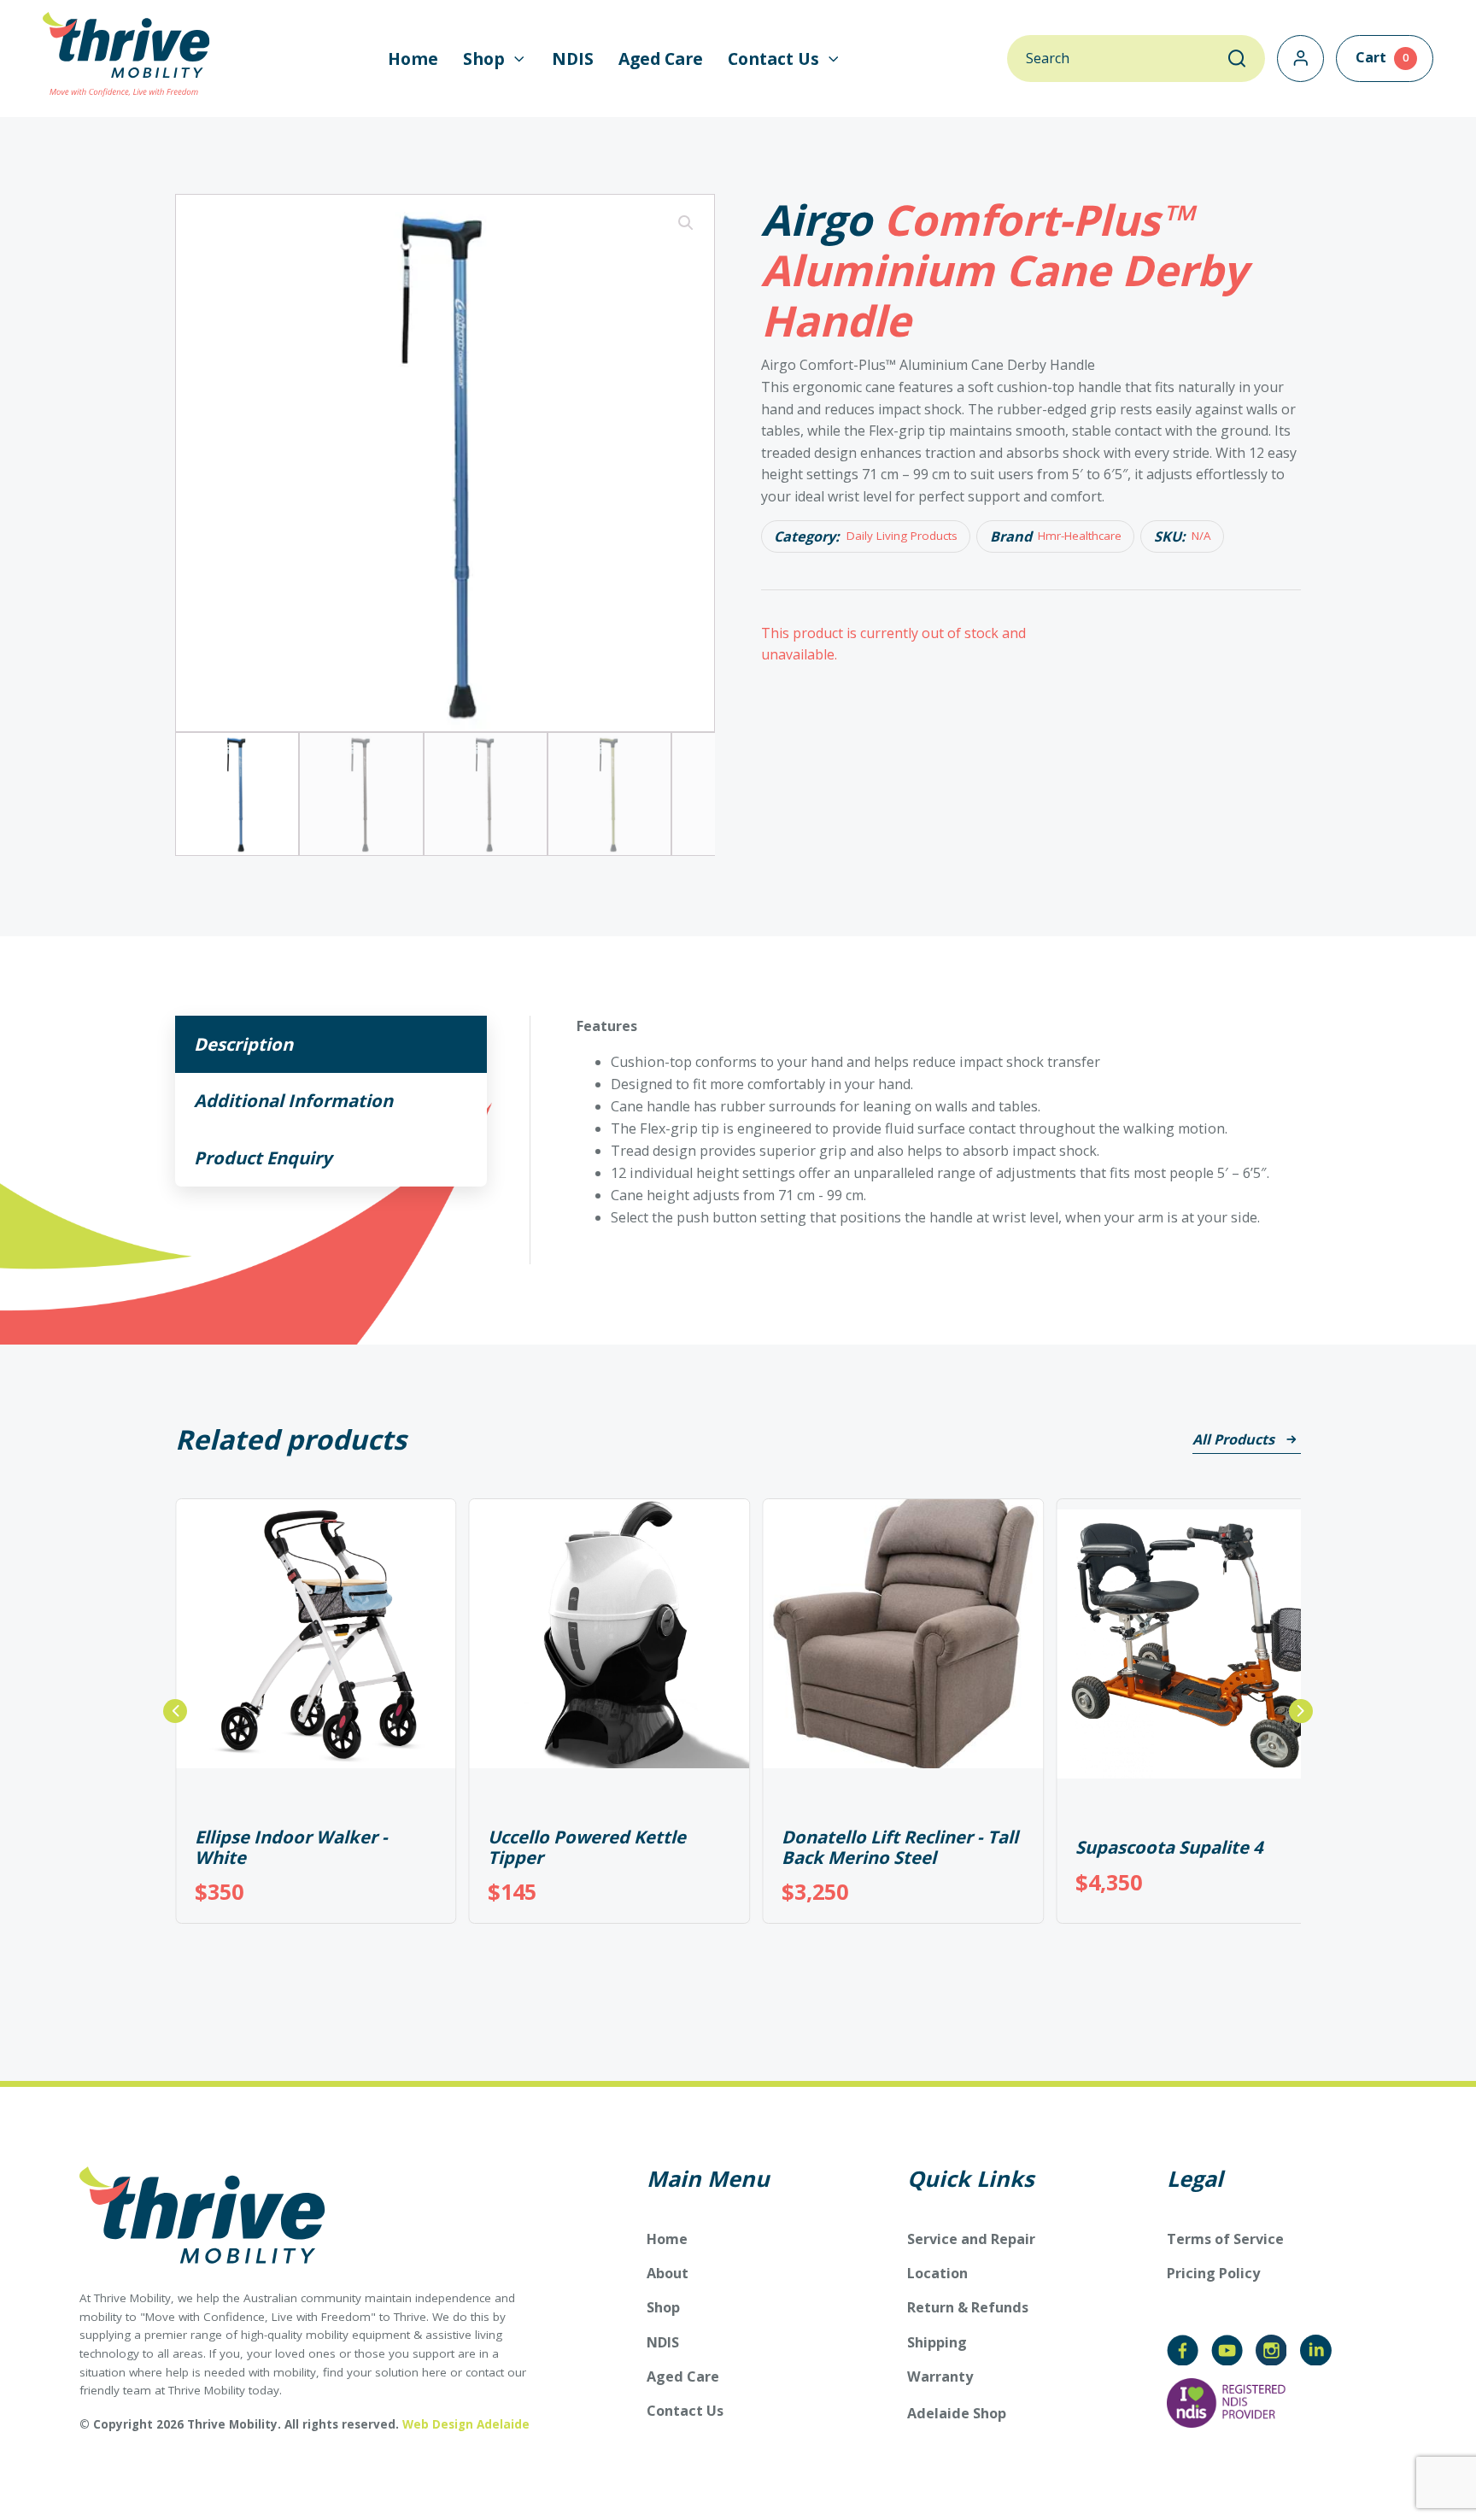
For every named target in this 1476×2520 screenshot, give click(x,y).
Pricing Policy (1213, 2273)
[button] (495, 59)
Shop (663, 2307)
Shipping (937, 2342)
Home (413, 59)
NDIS (573, 59)
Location (937, 2273)
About (668, 2273)
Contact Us (685, 2411)
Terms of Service (1225, 2239)
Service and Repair (971, 2239)
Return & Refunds (968, 2307)
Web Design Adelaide (466, 2424)
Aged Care (661, 59)
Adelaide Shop (957, 2414)
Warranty (940, 2376)
